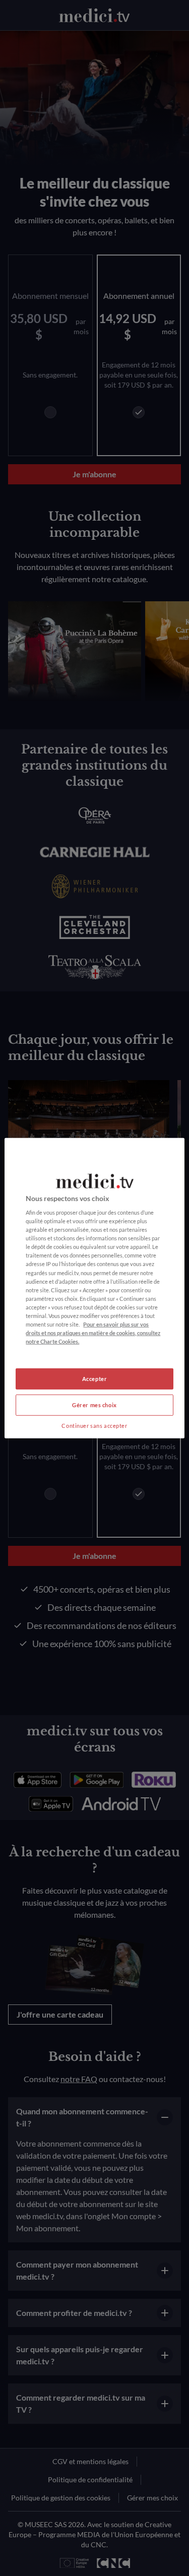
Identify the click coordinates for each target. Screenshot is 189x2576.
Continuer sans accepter (94, 1426)
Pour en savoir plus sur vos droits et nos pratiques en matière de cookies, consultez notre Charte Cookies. (93, 1333)
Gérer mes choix (94, 1405)
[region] (94, 1288)
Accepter (95, 1379)
